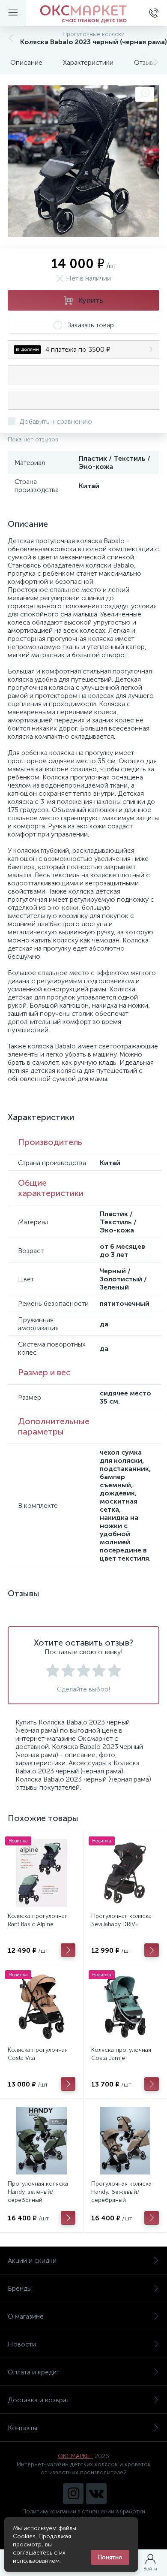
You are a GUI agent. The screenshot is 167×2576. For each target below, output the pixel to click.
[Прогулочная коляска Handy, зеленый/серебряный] (42, 2141)
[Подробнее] (68, 1950)
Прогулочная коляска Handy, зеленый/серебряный (38, 2192)
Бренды (20, 2288)
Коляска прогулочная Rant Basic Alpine (38, 1920)
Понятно (110, 2557)
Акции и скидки (32, 2260)
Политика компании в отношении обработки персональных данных (84, 2515)
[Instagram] (73, 2494)
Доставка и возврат (39, 2400)
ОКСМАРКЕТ (75, 2456)
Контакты (22, 2428)
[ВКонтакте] (96, 2494)
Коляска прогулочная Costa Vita (38, 2054)
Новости (22, 2344)
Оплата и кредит (34, 2372)
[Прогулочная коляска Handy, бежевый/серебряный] (125, 2141)
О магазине (26, 2316)
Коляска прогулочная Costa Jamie (121, 2054)
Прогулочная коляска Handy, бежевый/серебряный (121, 2192)
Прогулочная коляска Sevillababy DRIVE (121, 1920)
